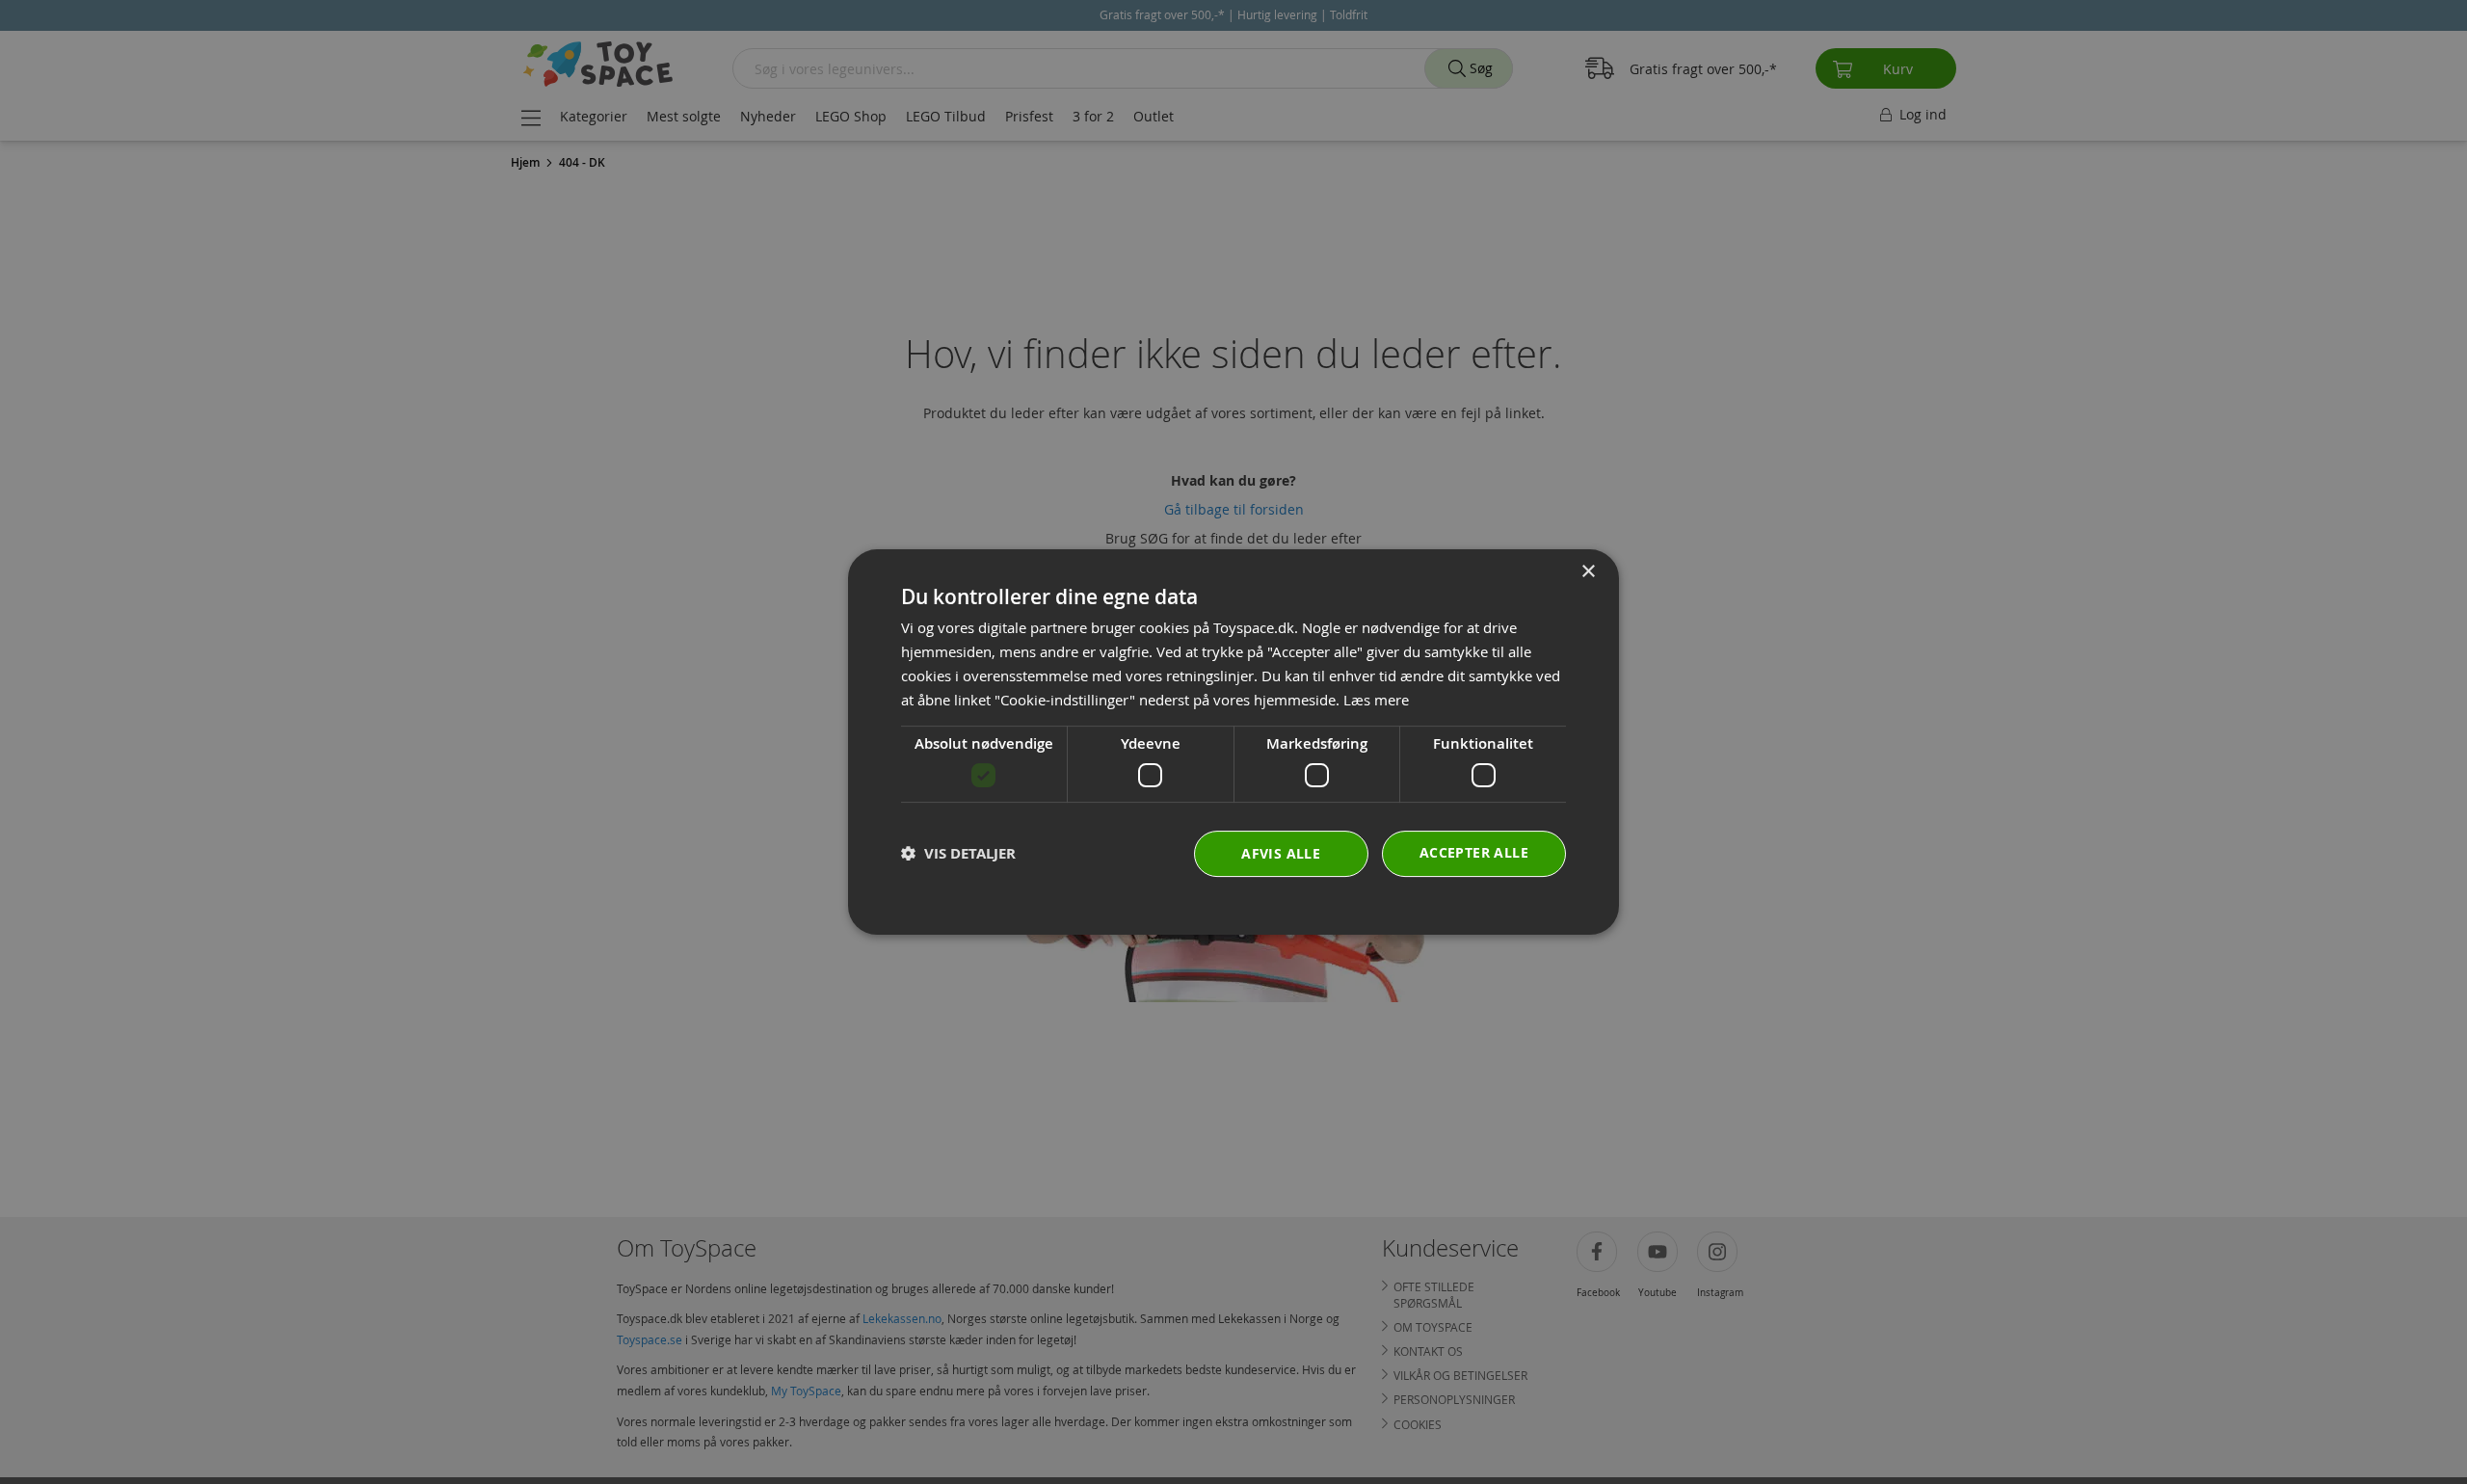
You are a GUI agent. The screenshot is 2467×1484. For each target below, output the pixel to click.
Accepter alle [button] (1474, 852)
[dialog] (1233, 742)
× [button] (1588, 572)
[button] (958, 853)
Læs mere (1376, 700)
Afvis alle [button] (1281, 853)
